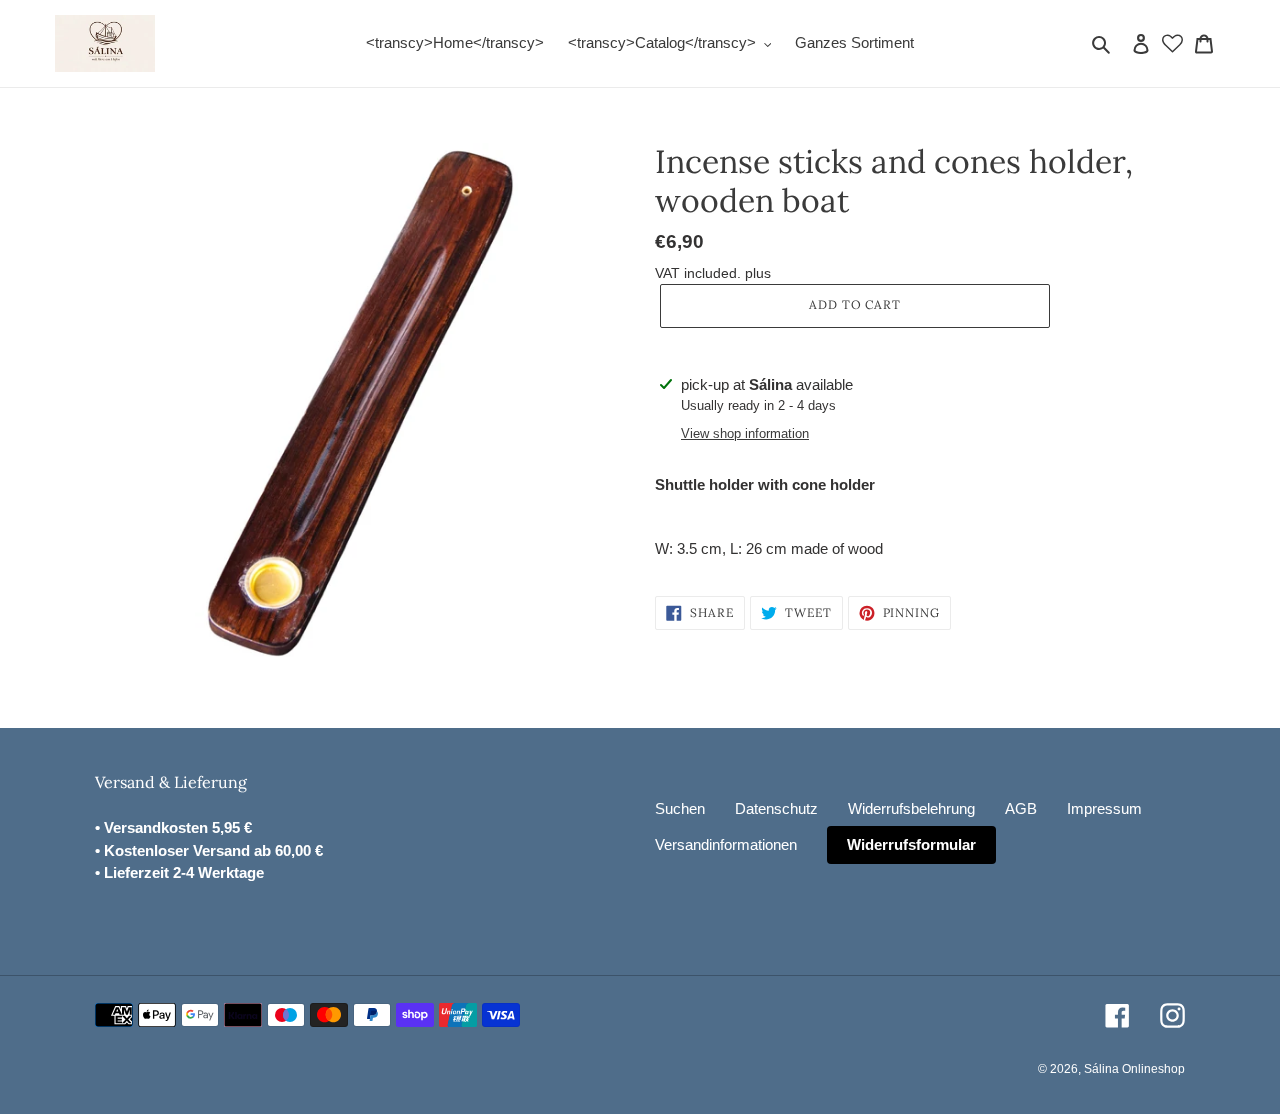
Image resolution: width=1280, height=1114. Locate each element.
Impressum (1104, 808)
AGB (1021, 808)
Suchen (680, 808)
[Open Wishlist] (1172, 43)
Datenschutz (776, 808)
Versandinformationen (726, 844)
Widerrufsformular (911, 844)
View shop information (745, 433)
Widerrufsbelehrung (911, 808)
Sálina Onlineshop (1134, 1069)
